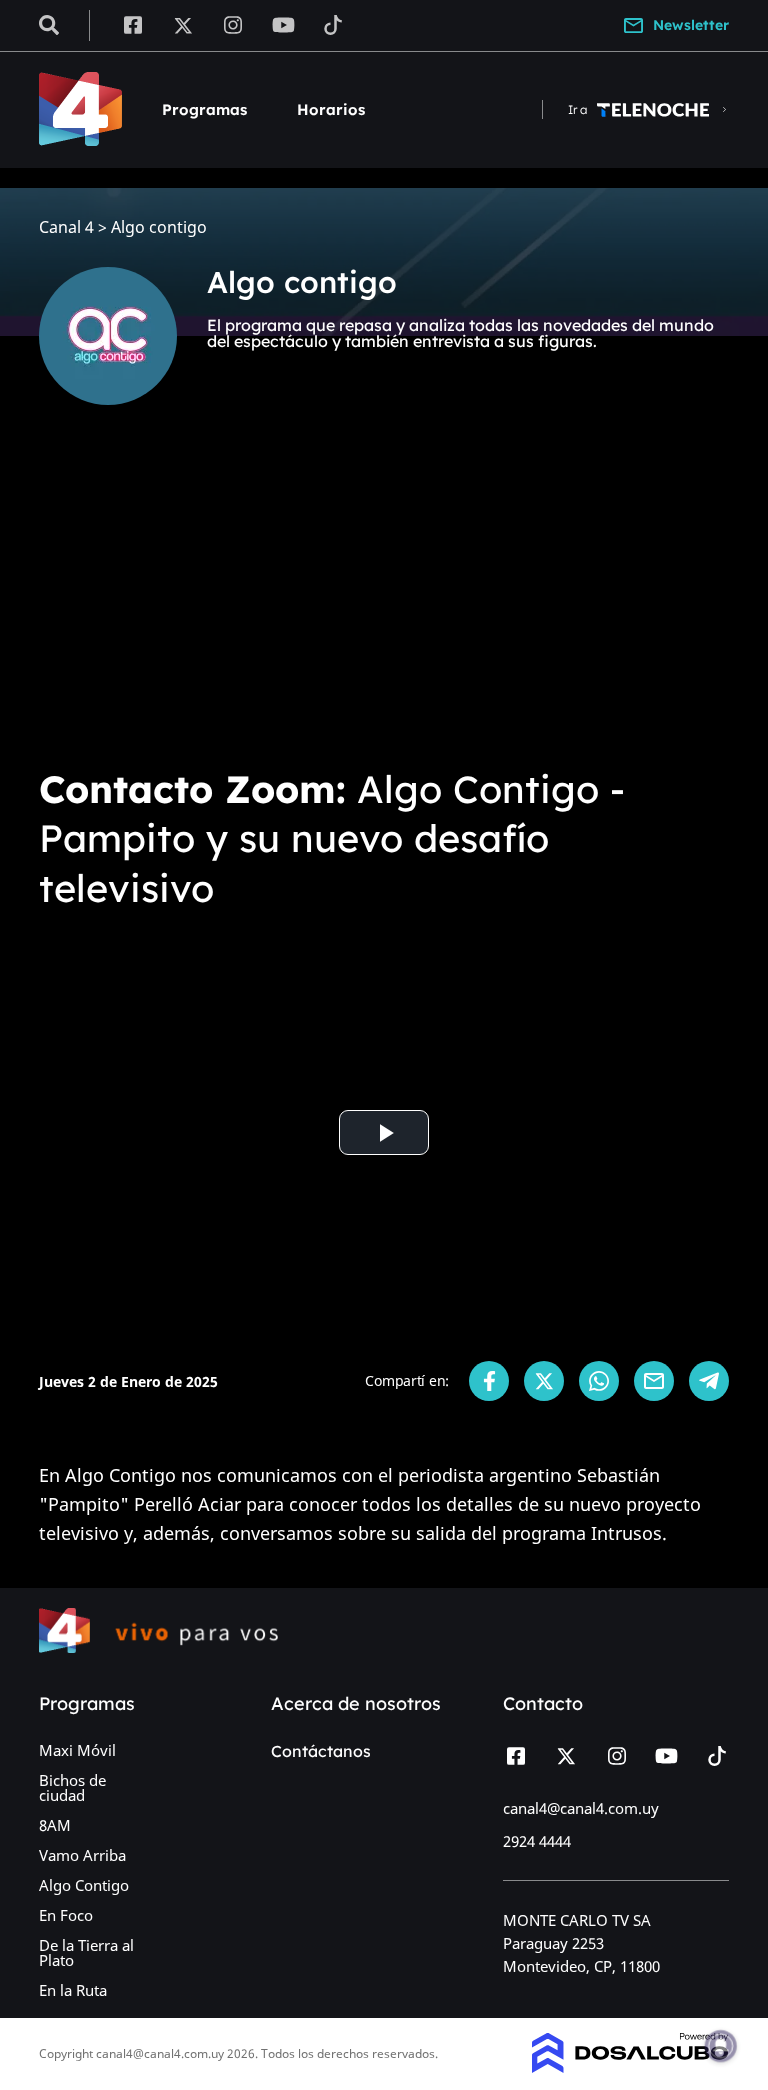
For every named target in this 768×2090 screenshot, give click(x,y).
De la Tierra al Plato (86, 1952)
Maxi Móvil (77, 1750)
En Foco (66, 1915)
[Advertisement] (384, 600)
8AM (55, 1825)
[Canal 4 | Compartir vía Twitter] (544, 1381)
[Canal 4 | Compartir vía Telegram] (709, 1381)
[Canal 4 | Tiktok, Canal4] (333, 24)
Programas (204, 109)
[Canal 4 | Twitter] (183, 24)
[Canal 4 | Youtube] (283, 24)
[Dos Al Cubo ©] (630, 2067)
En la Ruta (73, 1990)
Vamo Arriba (82, 1855)
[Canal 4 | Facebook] (132, 24)
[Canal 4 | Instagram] (233, 24)
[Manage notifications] (721, 2046)
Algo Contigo (84, 1885)
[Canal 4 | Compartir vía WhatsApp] (599, 1381)
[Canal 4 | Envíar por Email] (654, 1381)
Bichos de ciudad (72, 1787)
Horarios (331, 109)
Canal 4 (66, 227)
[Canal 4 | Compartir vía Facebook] (489, 1381)
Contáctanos (321, 1751)
